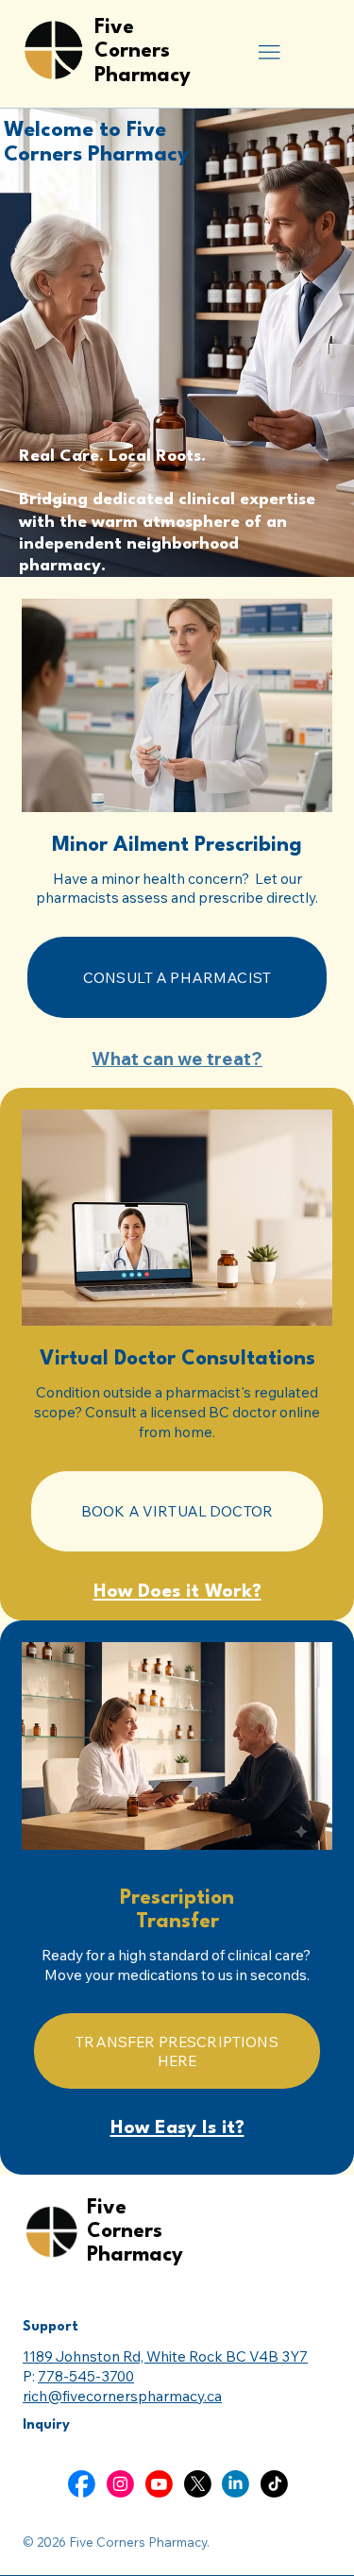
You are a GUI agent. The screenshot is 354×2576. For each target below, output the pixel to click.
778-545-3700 (86, 2376)
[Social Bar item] (82, 2484)
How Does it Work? (177, 1592)
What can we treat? (177, 1059)
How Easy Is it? (177, 2128)
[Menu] (269, 53)
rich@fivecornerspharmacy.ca (122, 2396)
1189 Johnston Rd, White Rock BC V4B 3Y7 (165, 2356)
